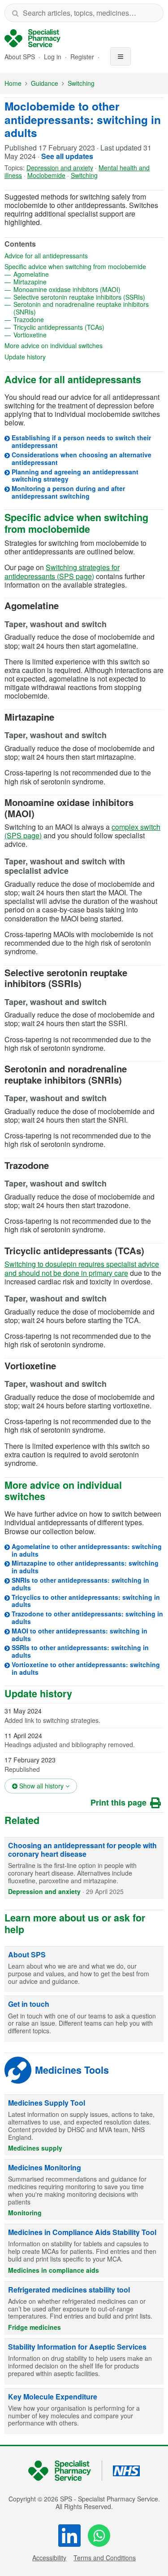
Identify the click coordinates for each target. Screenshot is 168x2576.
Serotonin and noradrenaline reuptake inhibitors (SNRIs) (81, 308)
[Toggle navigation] (121, 56)
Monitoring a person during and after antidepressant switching (68, 492)
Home (13, 83)
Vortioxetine (59, 335)
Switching (81, 83)
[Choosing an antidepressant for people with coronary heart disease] (84, 1868)
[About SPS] (84, 1970)
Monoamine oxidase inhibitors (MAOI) (88, 290)
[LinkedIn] (69, 2536)
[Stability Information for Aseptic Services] (84, 2362)
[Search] (15, 13)
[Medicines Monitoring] (84, 2190)
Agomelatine (60, 274)
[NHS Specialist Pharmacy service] (32, 38)
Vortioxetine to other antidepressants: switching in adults (86, 1668)
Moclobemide (46, 175)
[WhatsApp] (99, 2536)
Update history (54, 357)
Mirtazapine (59, 282)
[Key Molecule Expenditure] (84, 2412)
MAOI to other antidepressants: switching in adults (80, 1635)
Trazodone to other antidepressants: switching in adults (87, 1618)
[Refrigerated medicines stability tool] (84, 2308)
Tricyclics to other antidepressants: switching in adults (86, 1601)
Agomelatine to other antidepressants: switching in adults (87, 1550)
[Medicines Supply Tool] (84, 2125)
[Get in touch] (84, 2019)
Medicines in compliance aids (54, 2270)
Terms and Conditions (105, 2558)
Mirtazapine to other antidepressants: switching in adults (85, 1567)
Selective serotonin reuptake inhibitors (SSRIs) (88, 297)
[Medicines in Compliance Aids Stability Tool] (84, 2251)
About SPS (20, 57)
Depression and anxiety (60, 168)
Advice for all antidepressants (75, 256)
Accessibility (49, 2558)
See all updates (67, 156)
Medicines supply (35, 2148)
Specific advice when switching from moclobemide (84, 267)
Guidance (45, 83)
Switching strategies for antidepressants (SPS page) (62, 571)
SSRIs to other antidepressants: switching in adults (80, 1651)
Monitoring (25, 2213)
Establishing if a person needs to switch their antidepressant (81, 441)
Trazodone (58, 320)
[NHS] (65, 2471)
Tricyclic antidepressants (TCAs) (88, 327)
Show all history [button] (47, 1786)
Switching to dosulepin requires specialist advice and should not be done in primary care (82, 1268)
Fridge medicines (34, 2327)
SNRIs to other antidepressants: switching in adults (80, 1584)
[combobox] (84, 13)
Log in (54, 57)
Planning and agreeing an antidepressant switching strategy (75, 476)
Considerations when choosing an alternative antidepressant (82, 458)
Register (83, 57)
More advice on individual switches (82, 346)
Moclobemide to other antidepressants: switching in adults (83, 119)
